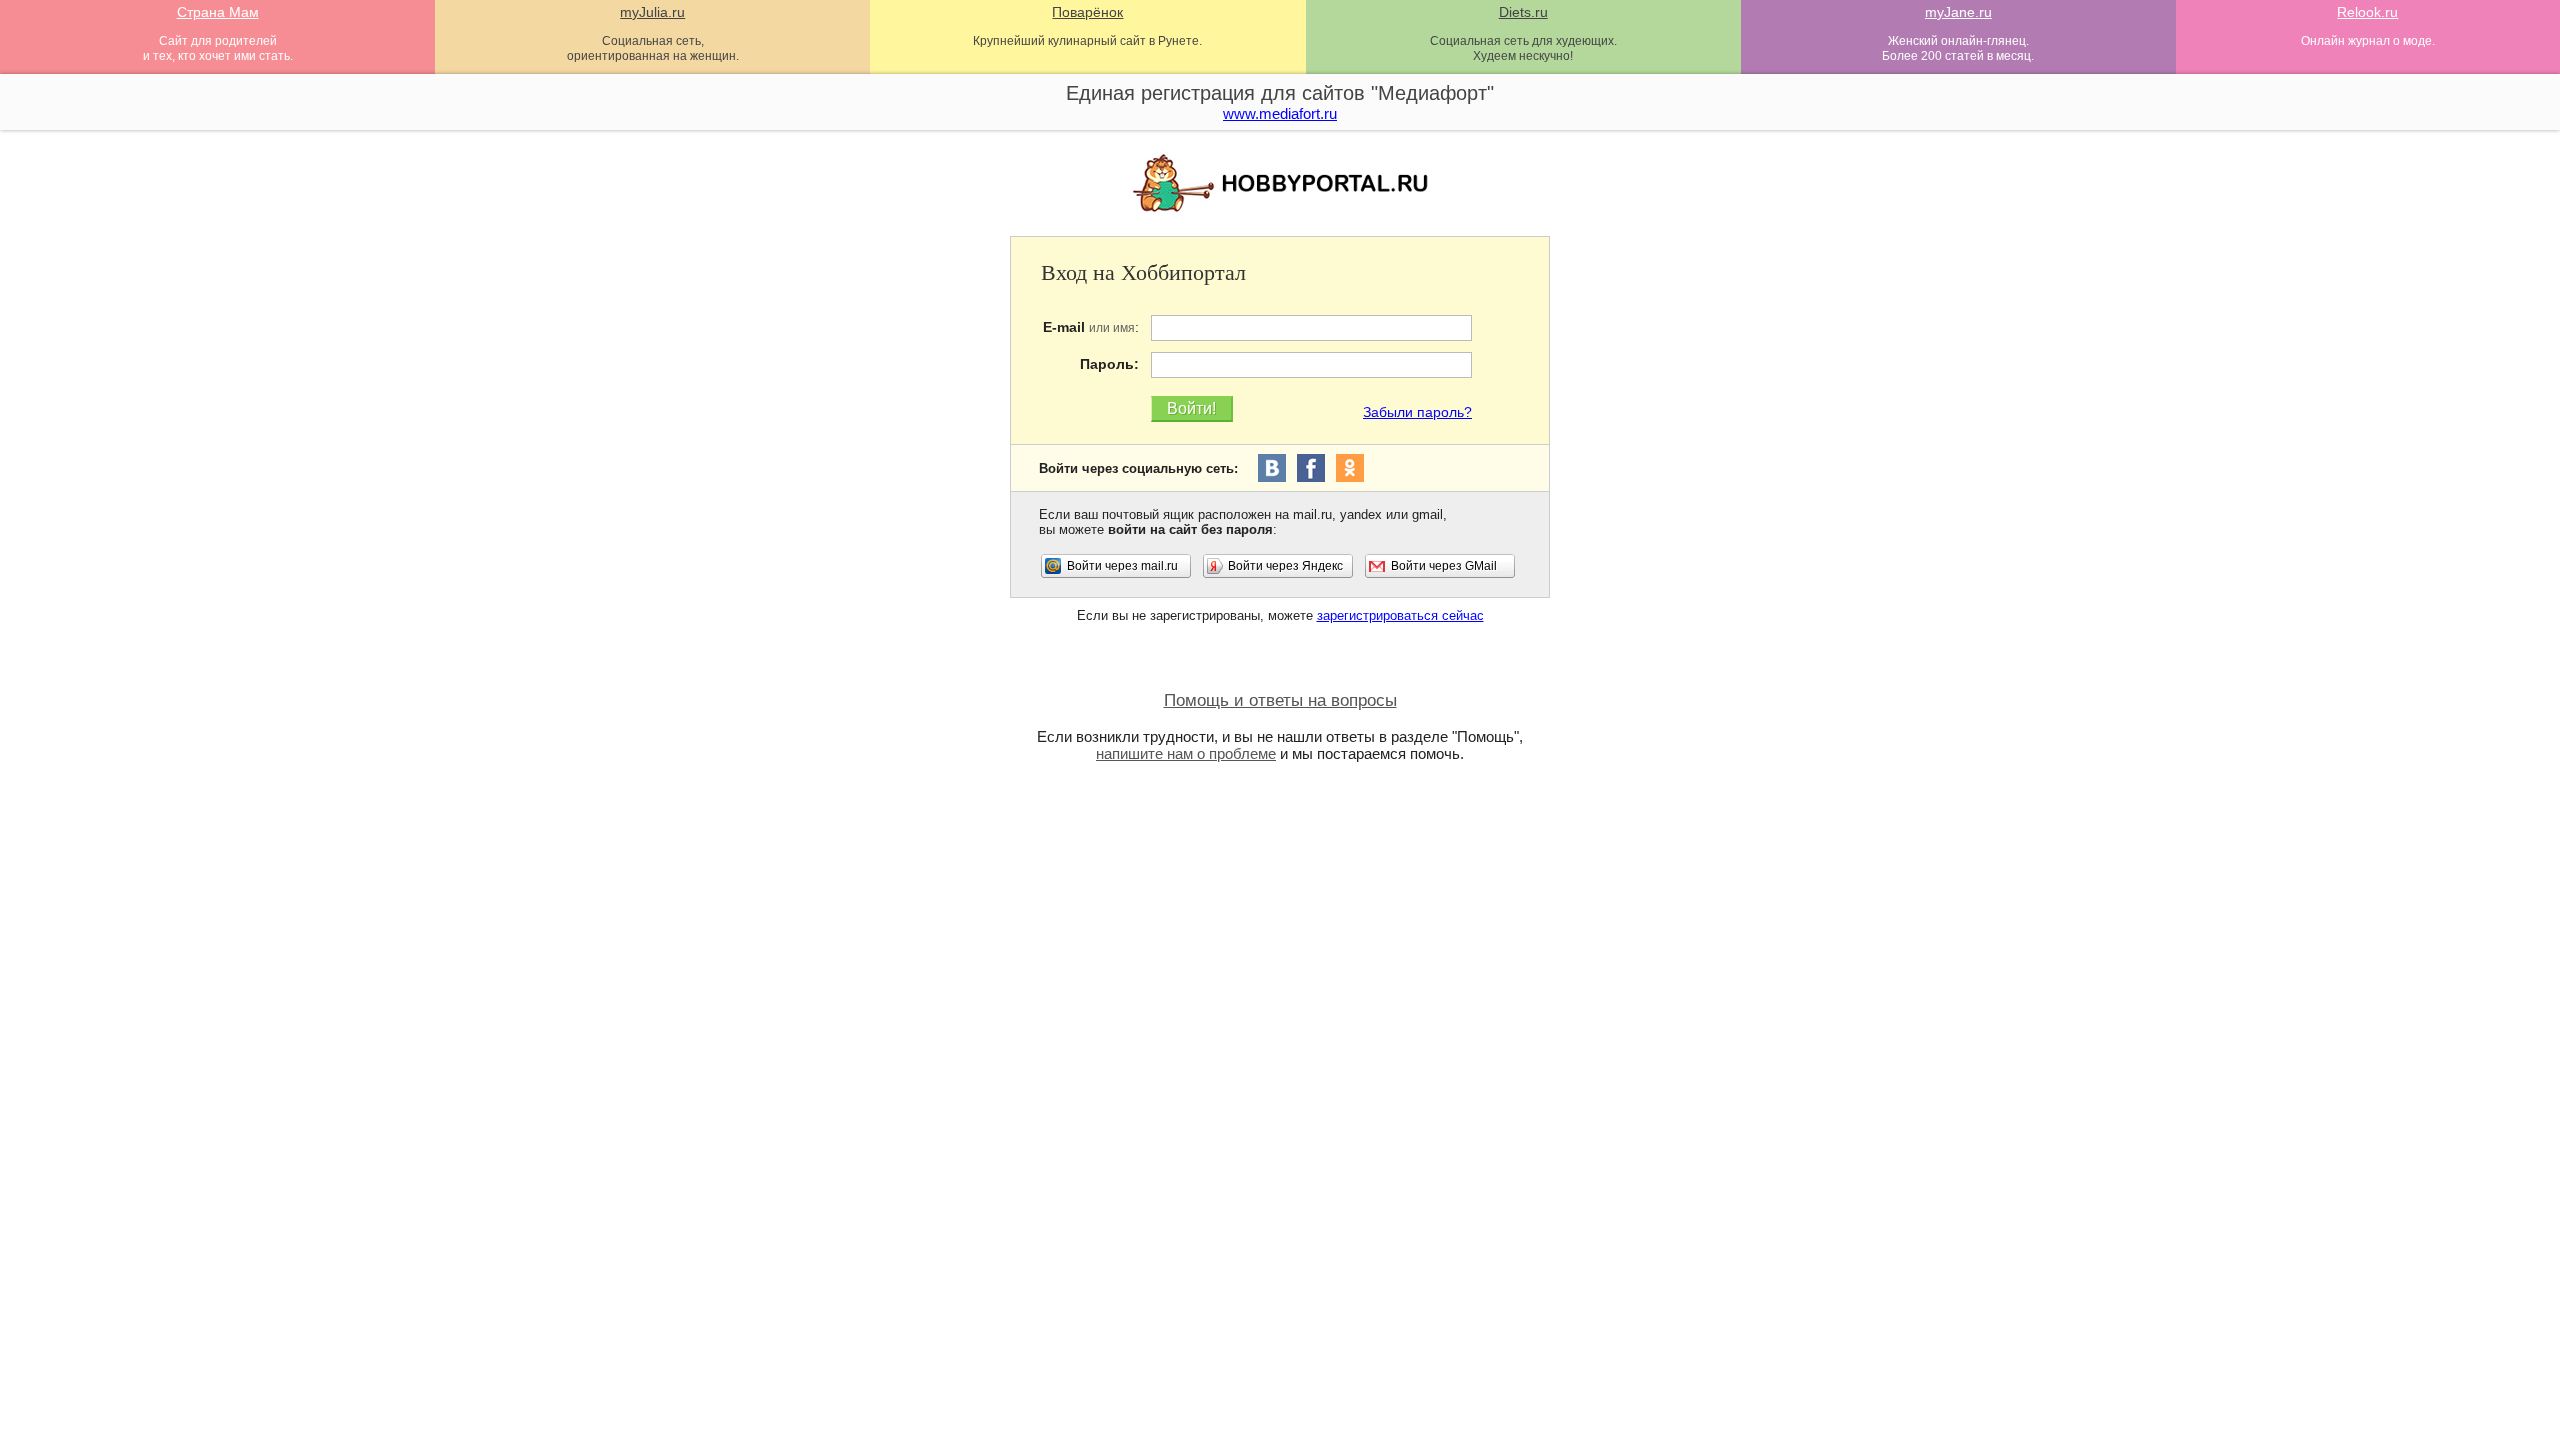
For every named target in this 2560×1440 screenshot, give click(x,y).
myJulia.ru (652, 12)
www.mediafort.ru (1280, 113)
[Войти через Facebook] (1311, 468)
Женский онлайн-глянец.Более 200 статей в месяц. (1958, 48)
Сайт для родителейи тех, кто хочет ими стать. (218, 48)
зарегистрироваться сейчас (1400, 615)
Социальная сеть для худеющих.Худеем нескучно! (1523, 48)
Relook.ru (2367, 12)
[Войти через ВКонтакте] (1272, 468)
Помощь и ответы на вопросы (1280, 700)
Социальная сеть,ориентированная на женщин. (653, 48)
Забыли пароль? (1417, 412)
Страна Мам (218, 12)
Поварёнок (1087, 12)
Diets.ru (1523, 12)
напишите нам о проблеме (1186, 753)
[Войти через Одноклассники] (1350, 468)
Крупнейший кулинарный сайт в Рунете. (1087, 41)
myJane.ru (1958, 12)
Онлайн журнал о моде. (2368, 41)
